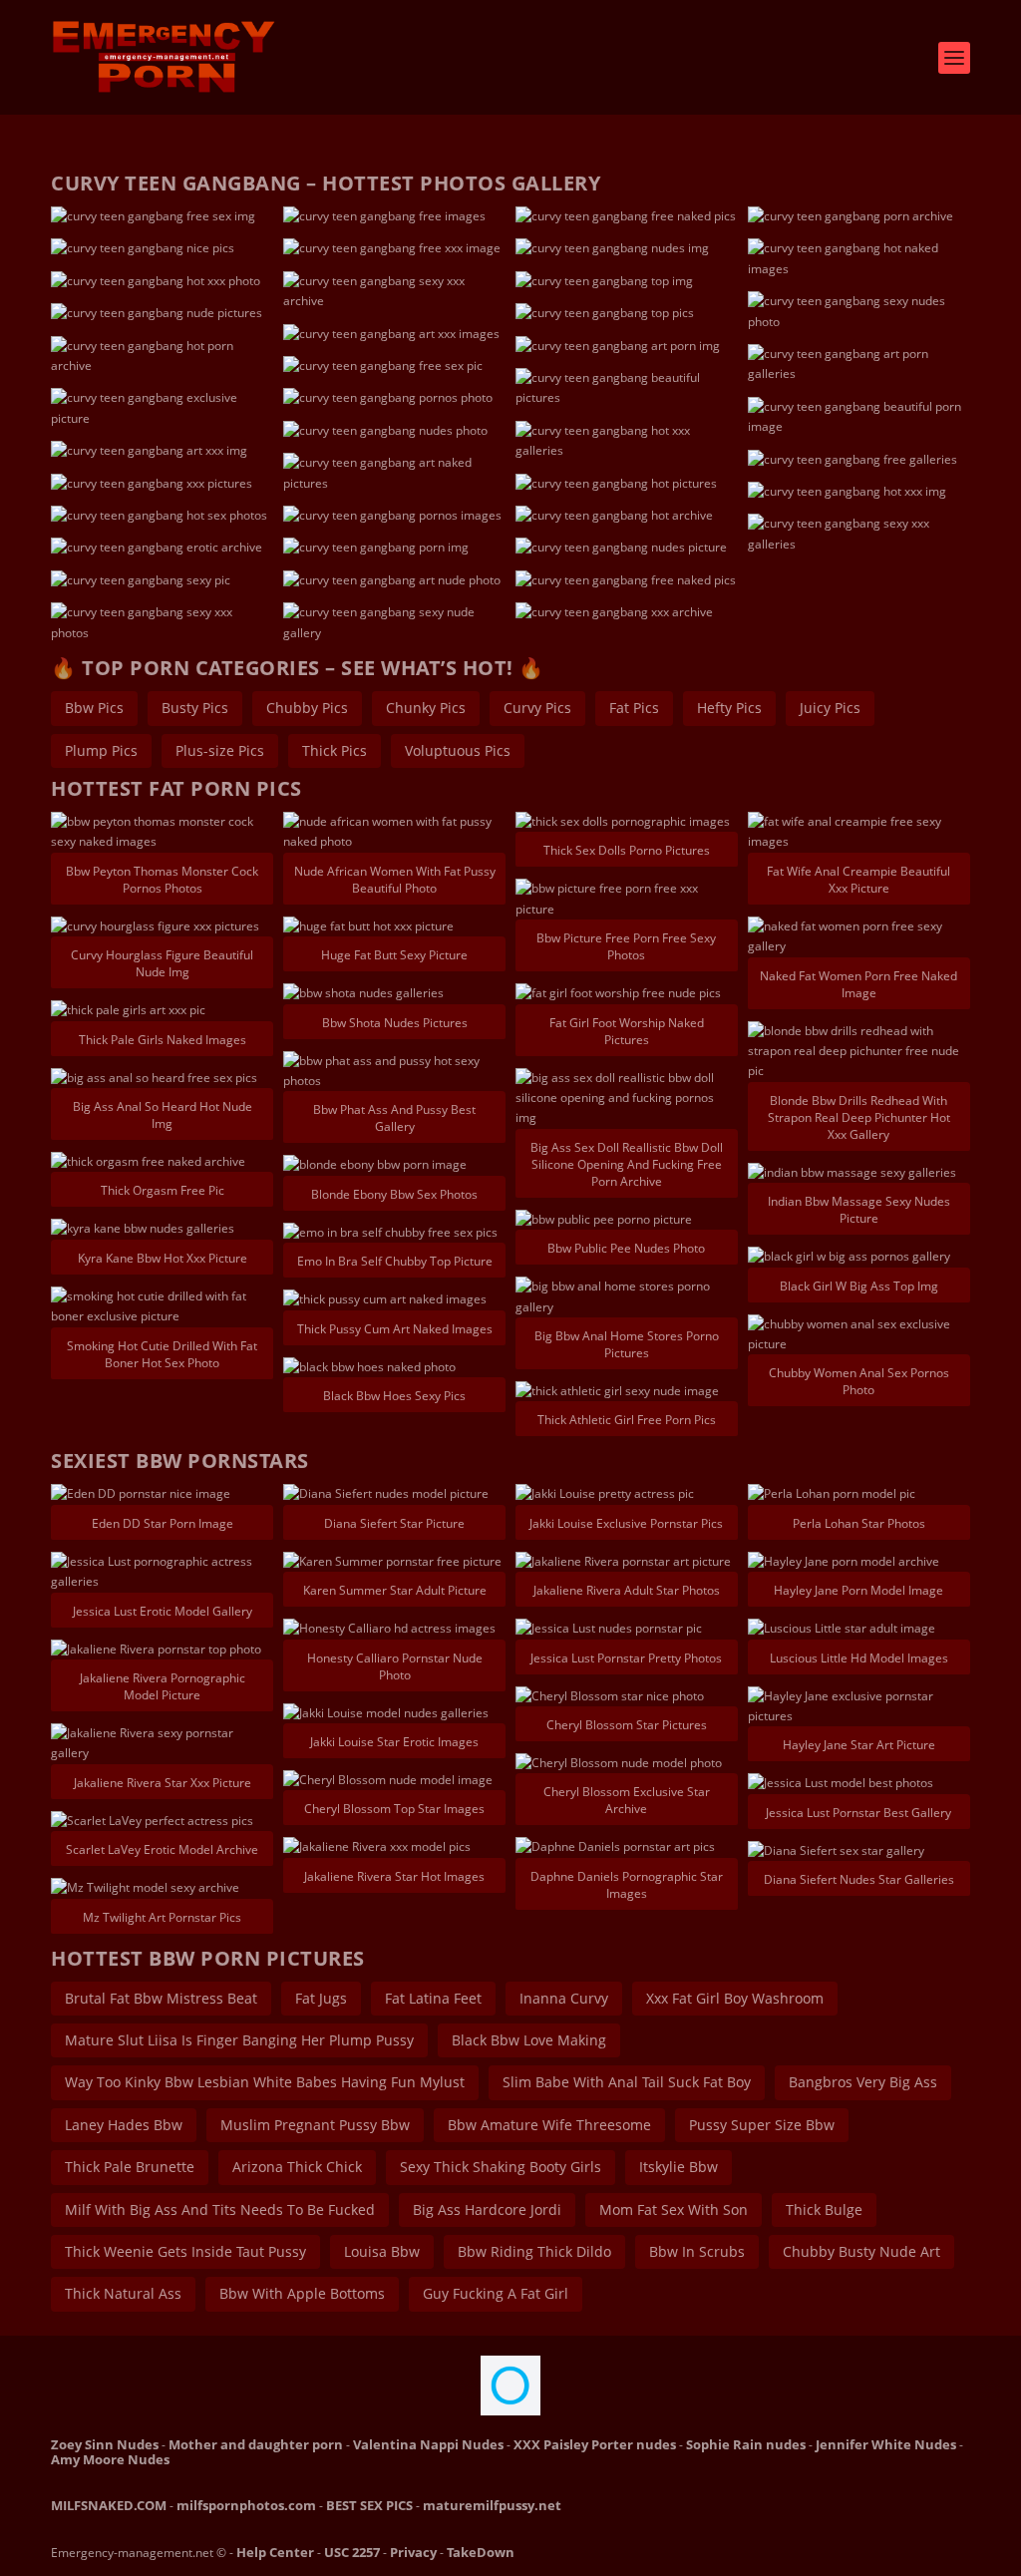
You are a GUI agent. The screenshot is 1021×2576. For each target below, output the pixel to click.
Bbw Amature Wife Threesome (549, 2125)
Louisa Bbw (382, 2251)
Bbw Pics (94, 708)
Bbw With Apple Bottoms (302, 2293)
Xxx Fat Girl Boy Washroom (735, 1998)
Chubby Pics (307, 708)
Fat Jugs (321, 1998)
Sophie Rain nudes (746, 2444)
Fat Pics (634, 708)
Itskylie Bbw (679, 2167)
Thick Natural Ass (123, 2293)
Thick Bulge (824, 2209)
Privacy (413, 2552)
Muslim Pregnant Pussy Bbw (315, 2125)
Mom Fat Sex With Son (674, 2209)
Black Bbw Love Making (529, 2040)
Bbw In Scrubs (697, 2251)
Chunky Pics (426, 708)
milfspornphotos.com (246, 2505)
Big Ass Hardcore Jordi (487, 2209)
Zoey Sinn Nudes (105, 2444)
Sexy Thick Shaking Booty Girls (501, 2167)
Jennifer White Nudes (886, 2444)
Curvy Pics (537, 708)
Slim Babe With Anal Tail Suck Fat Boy (627, 2082)
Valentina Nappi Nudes (428, 2444)
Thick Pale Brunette (130, 2167)
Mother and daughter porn (256, 2444)
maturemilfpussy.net (492, 2505)
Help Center (275, 2552)
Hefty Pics (729, 708)
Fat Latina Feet (433, 1998)
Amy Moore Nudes (110, 2459)
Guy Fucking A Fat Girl (496, 2293)
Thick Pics (335, 750)
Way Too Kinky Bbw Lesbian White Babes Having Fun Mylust (265, 2082)
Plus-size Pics (220, 750)
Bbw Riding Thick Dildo (534, 2251)
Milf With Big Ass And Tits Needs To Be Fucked (220, 2209)
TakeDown (481, 2552)
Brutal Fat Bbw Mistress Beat (161, 1998)
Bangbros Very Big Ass (863, 2082)
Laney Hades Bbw (124, 2125)
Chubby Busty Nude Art (861, 2251)
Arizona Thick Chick (297, 2167)
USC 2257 (352, 2552)
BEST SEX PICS (369, 2505)
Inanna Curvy (564, 1998)
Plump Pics (101, 750)
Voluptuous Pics (458, 750)
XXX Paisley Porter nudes (595, 2444)
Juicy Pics (830, 708)
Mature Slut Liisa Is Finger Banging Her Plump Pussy (239, 2040)
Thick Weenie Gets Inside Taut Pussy (185, 2251)
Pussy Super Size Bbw (762, 2125)
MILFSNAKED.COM (109, 2505)
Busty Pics (195, 708)
